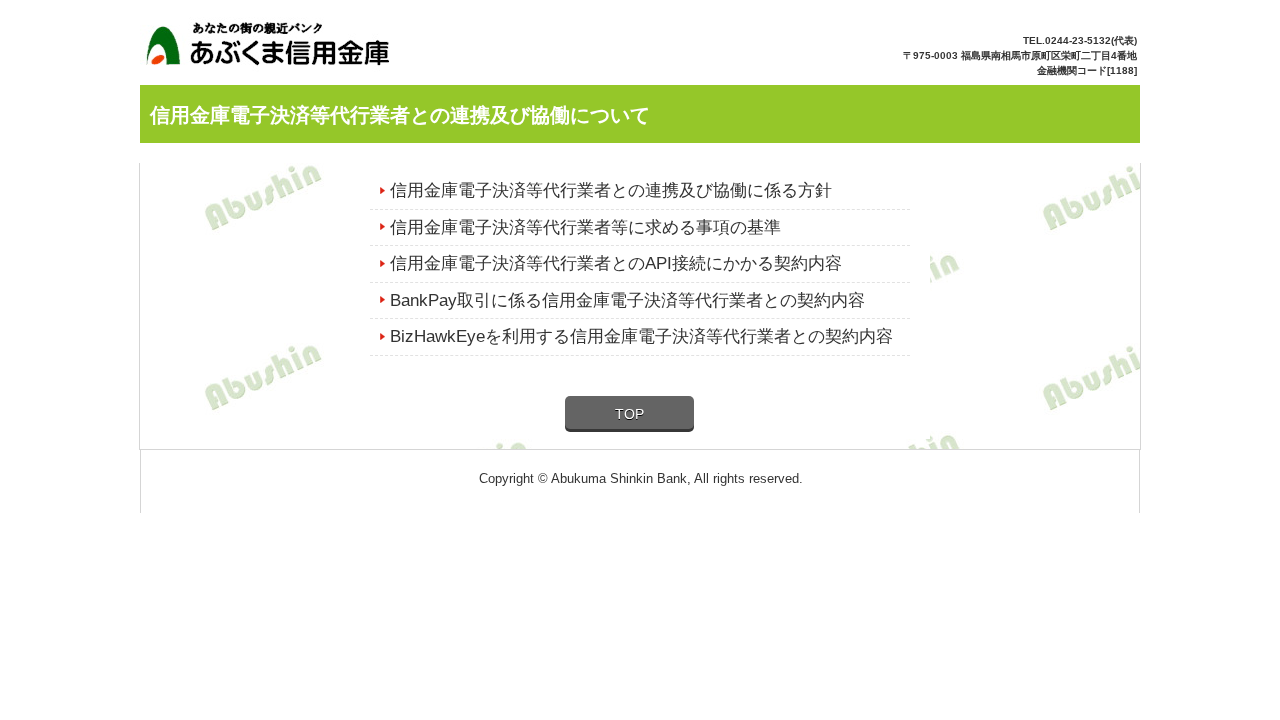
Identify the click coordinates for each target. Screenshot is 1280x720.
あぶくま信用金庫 (276, 49)
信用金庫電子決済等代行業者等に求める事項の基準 (585, 227)
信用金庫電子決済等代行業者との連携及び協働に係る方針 (611, 190)
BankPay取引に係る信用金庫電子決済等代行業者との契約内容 (627, 300)
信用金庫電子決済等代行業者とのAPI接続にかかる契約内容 (616, 263)
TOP (629, 414)
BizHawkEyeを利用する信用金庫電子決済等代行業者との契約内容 (641, 336)
